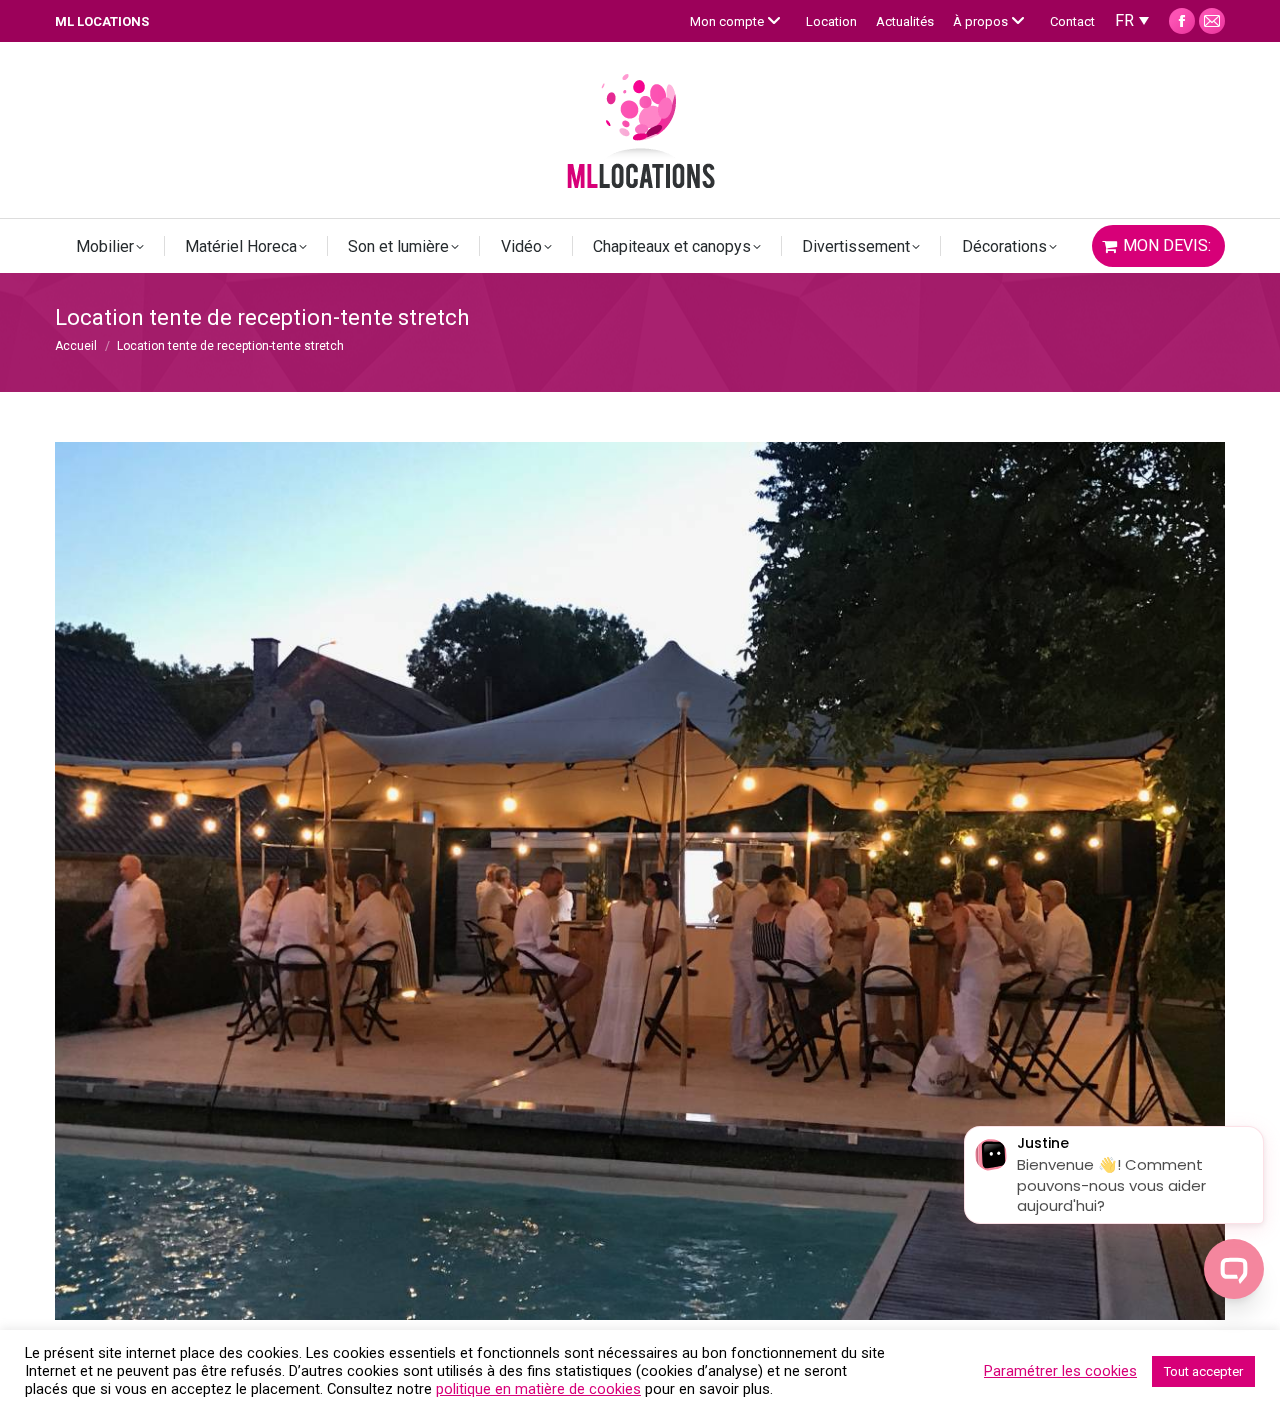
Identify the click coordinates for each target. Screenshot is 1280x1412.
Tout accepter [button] (1203, 1371)
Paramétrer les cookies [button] (1060, 1371)
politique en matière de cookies (538, 1389)
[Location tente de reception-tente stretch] (640, 881)
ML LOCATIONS (102, 21)
